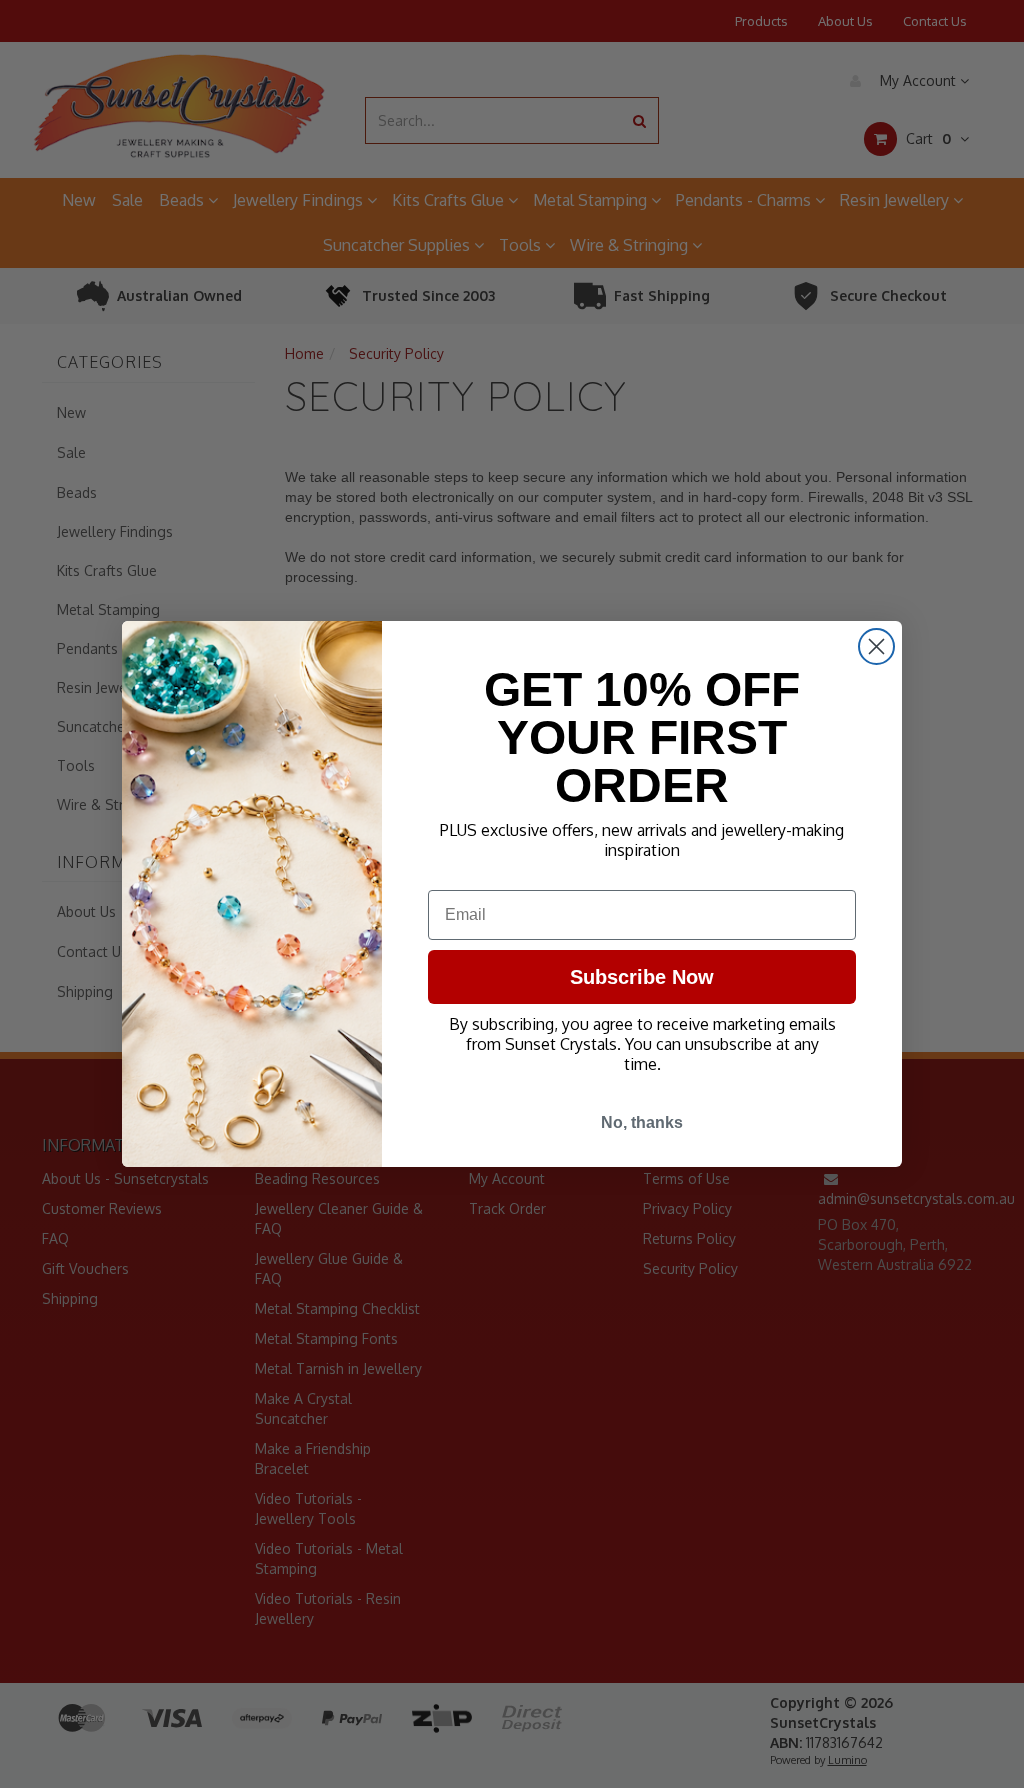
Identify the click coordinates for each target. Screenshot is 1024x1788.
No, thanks (642, 1122)
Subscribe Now (642, 977)
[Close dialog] (876, 646)
